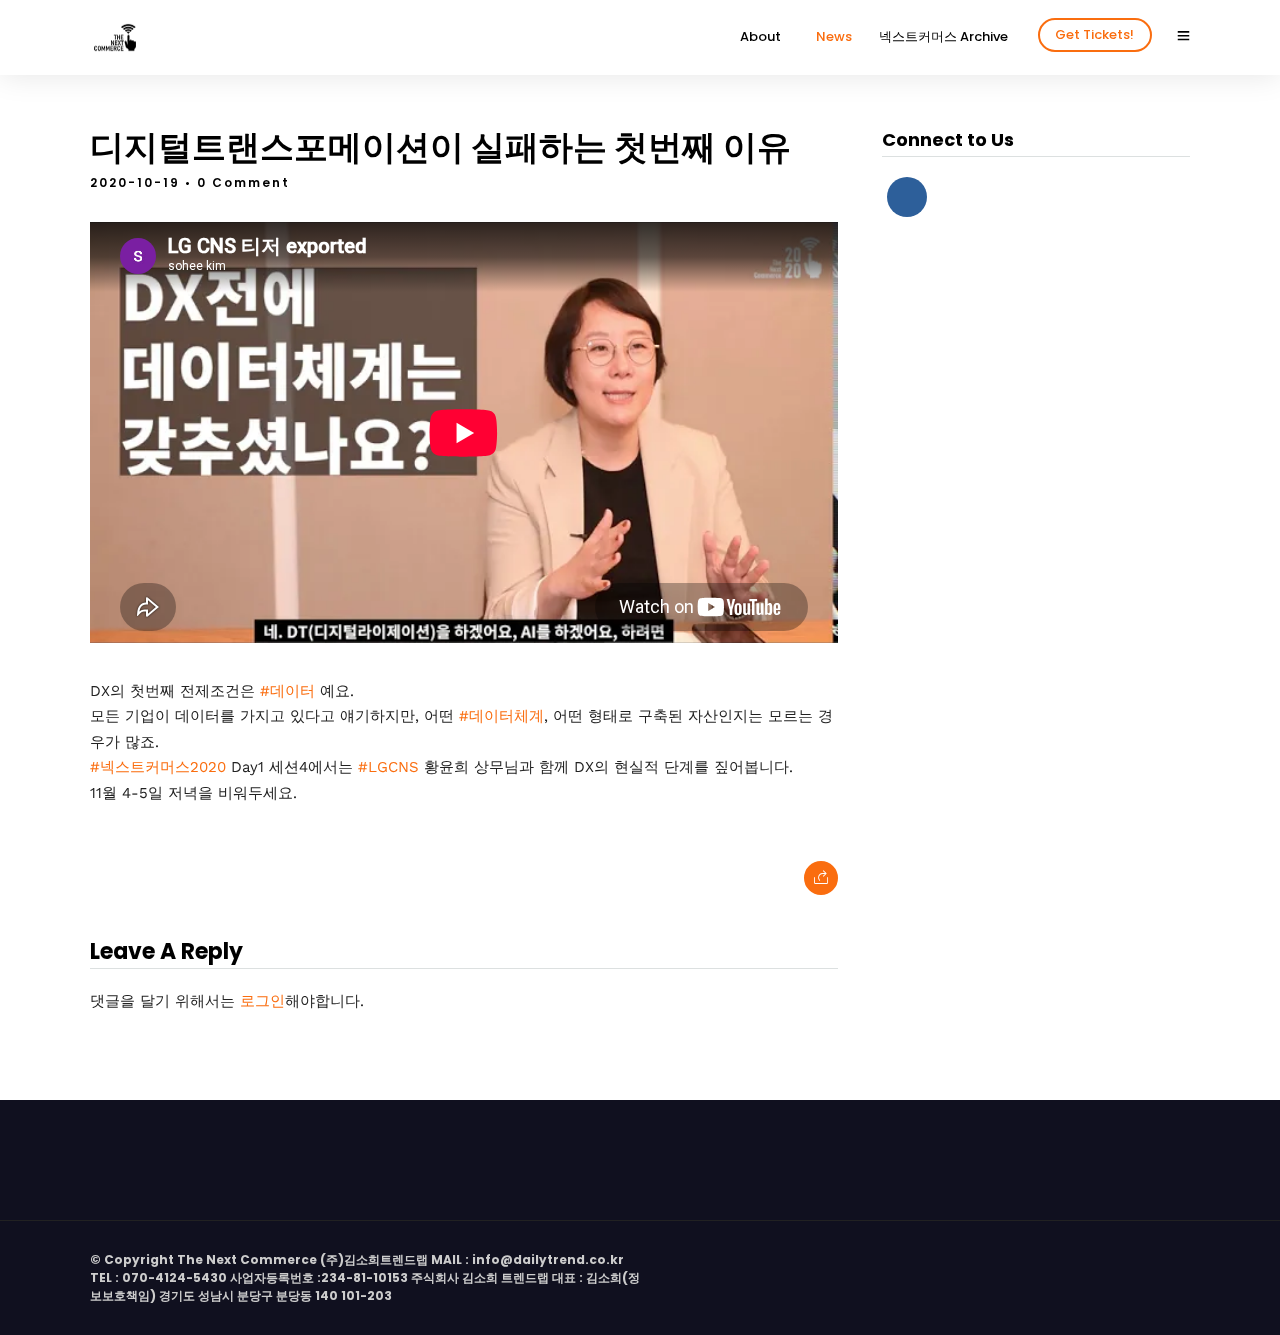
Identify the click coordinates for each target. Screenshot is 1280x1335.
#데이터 (287, 691)
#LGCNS (388, 767)
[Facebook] (907, 197)
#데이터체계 (501, 716)
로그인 (262, 1001)
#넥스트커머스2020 (158, 767)
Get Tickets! (1094, 34)
